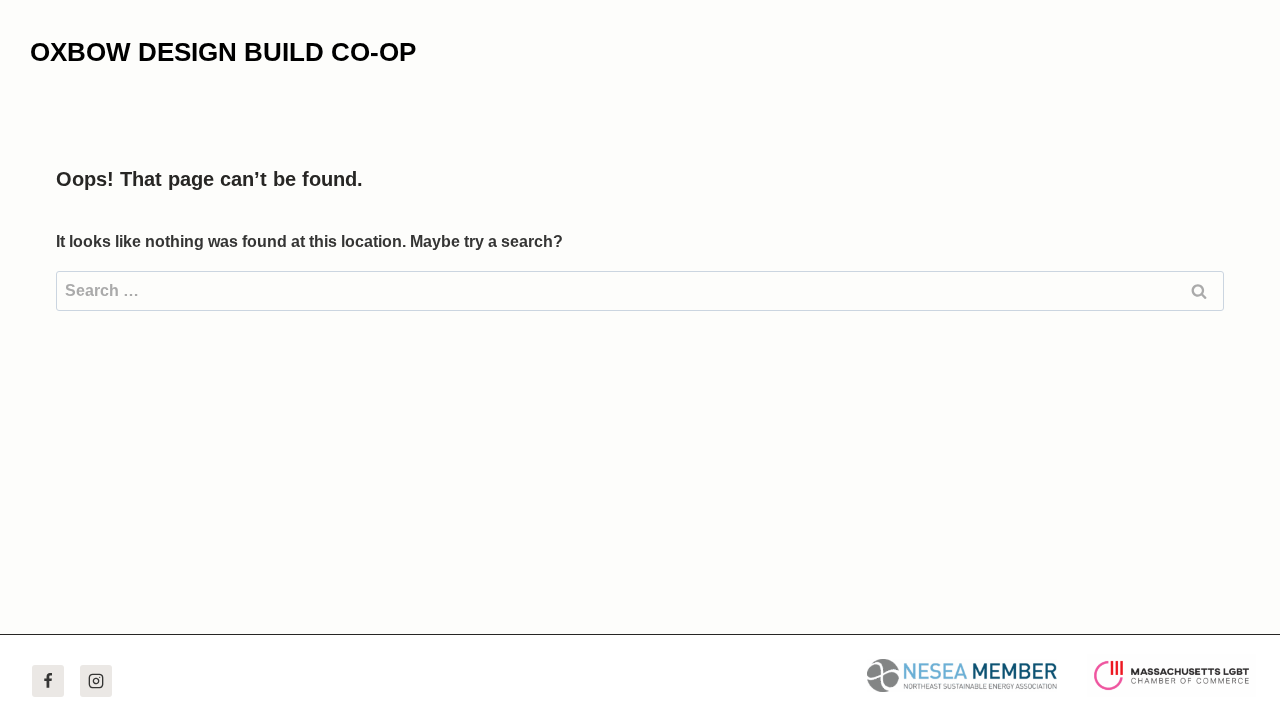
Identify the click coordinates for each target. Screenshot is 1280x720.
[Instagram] (96, 681)
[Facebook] (48, 681)
